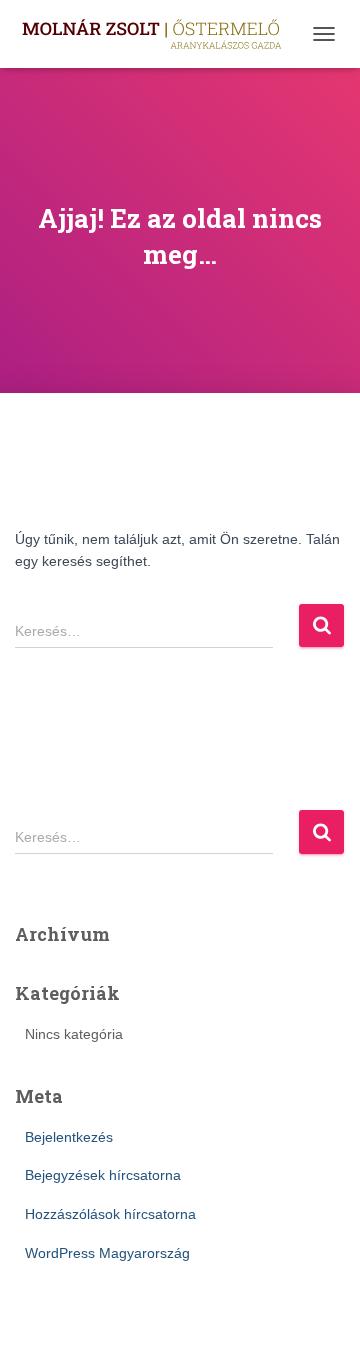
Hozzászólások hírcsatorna (110, 1214)
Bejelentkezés (69, 1137)
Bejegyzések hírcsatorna (103, 1175)
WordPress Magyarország (107, 1253)
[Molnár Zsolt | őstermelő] (158, 34)
